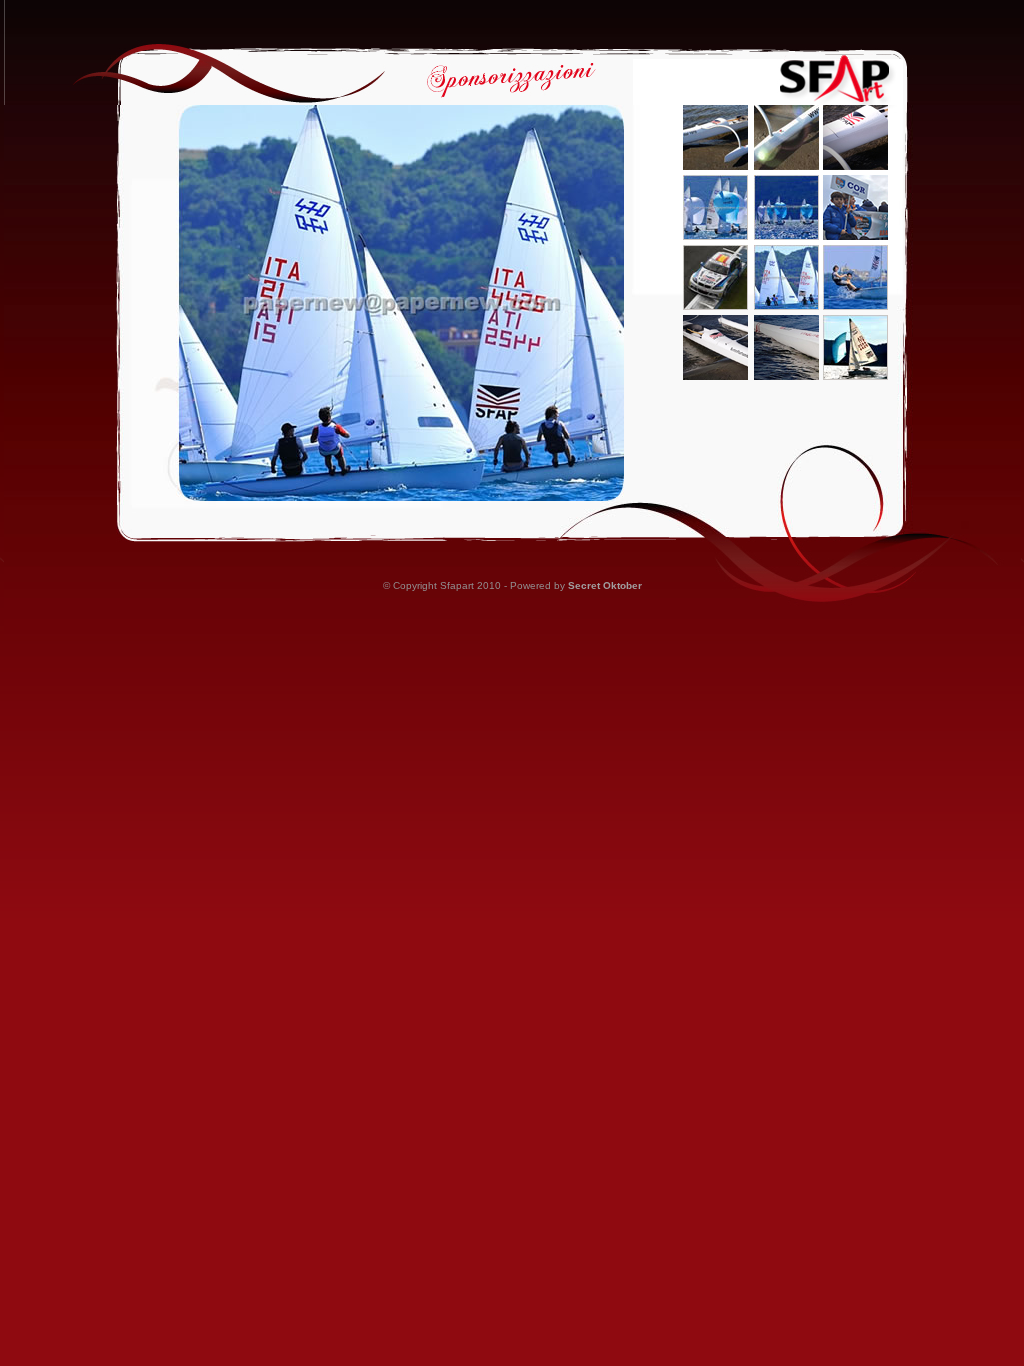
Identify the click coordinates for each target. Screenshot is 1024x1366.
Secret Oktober (605, 585)
